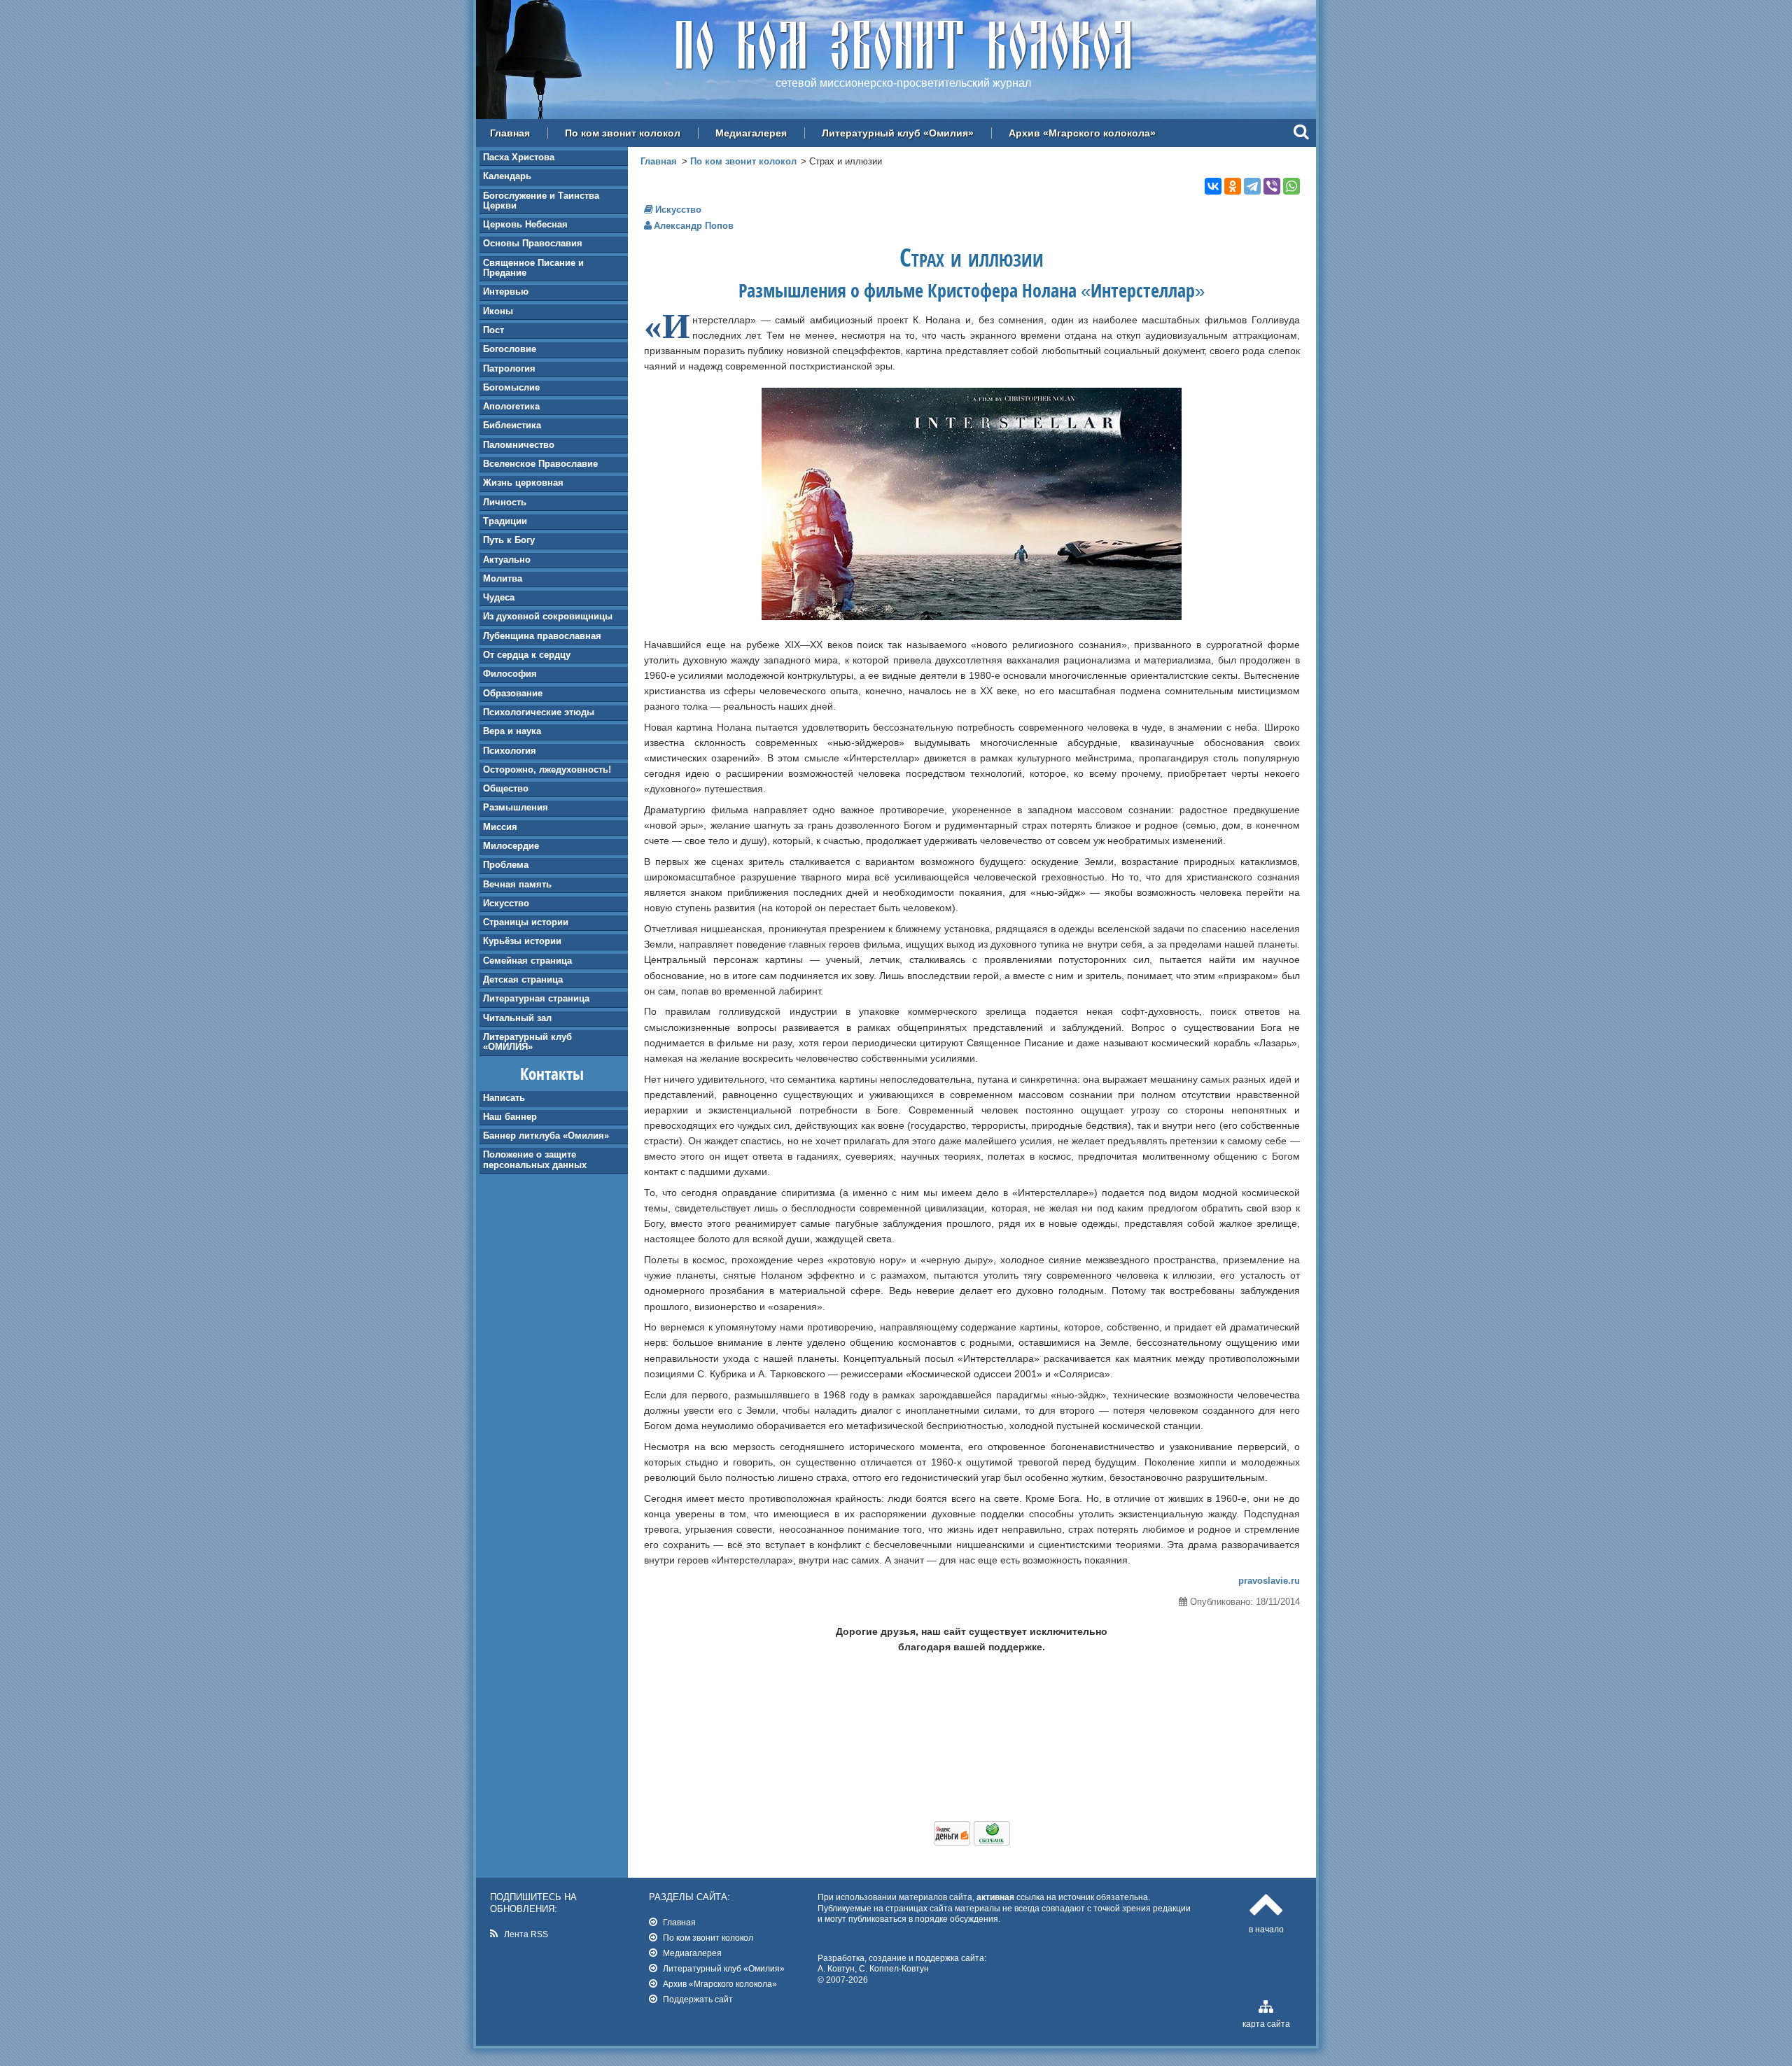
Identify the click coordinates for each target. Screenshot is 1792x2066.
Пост (493, 330)
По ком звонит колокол (623, 133)
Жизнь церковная (523, 483)
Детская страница (523, 979)
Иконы (498, 311)
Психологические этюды (539, 712)
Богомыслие (511, 387)
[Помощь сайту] (972, 1842)
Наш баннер (510, 1117)
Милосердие (511, 846)
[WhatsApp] (1291, 186)
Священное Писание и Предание (533, 268)
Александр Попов (694, 226)
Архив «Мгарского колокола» (1082, 133)
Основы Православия (533, 243)
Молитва (503, 578)
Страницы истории (526, 922)
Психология (510, 751)
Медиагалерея (751, 133)
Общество (506, 788)
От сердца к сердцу (527, 655)
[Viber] (1272, 186)
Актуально (507, 560)
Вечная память (517, 884)
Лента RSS (526, 1934)
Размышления (516, 807)
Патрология (509, 368)
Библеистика (512, 425)
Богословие (510, 349)
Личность (505, 502)
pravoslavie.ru (1269, 1581)
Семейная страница (527, 961)
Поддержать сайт (698, 1999)
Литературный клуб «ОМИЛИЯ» (527, 1042)
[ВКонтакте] (1213, 186)
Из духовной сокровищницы (548, 616)
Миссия (500, 827)
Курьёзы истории (522, 941)
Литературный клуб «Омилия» (898, 133)
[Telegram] (1252, 186)
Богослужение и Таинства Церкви (541, 201)
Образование (513, 693)
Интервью (506, 291)
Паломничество (519, 445)
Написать (504, 1098)
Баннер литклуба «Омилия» (546, 1136)
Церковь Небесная (525, 224)
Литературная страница (536, 998)
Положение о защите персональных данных (535, 1159)
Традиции (505, 521)
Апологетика (511, 406)
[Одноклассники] (1233, 186)
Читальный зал (517, 1018)
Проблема (506, 865)
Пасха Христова (519, 157)
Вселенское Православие (540, 464)
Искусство (506, 903)
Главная (510, 133)
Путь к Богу (509, 540)
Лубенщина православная (542, 636)
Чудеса (499, 597)
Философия (510, 674)
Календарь (507, 176)
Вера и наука (512, 731)
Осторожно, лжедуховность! (547, 770)
